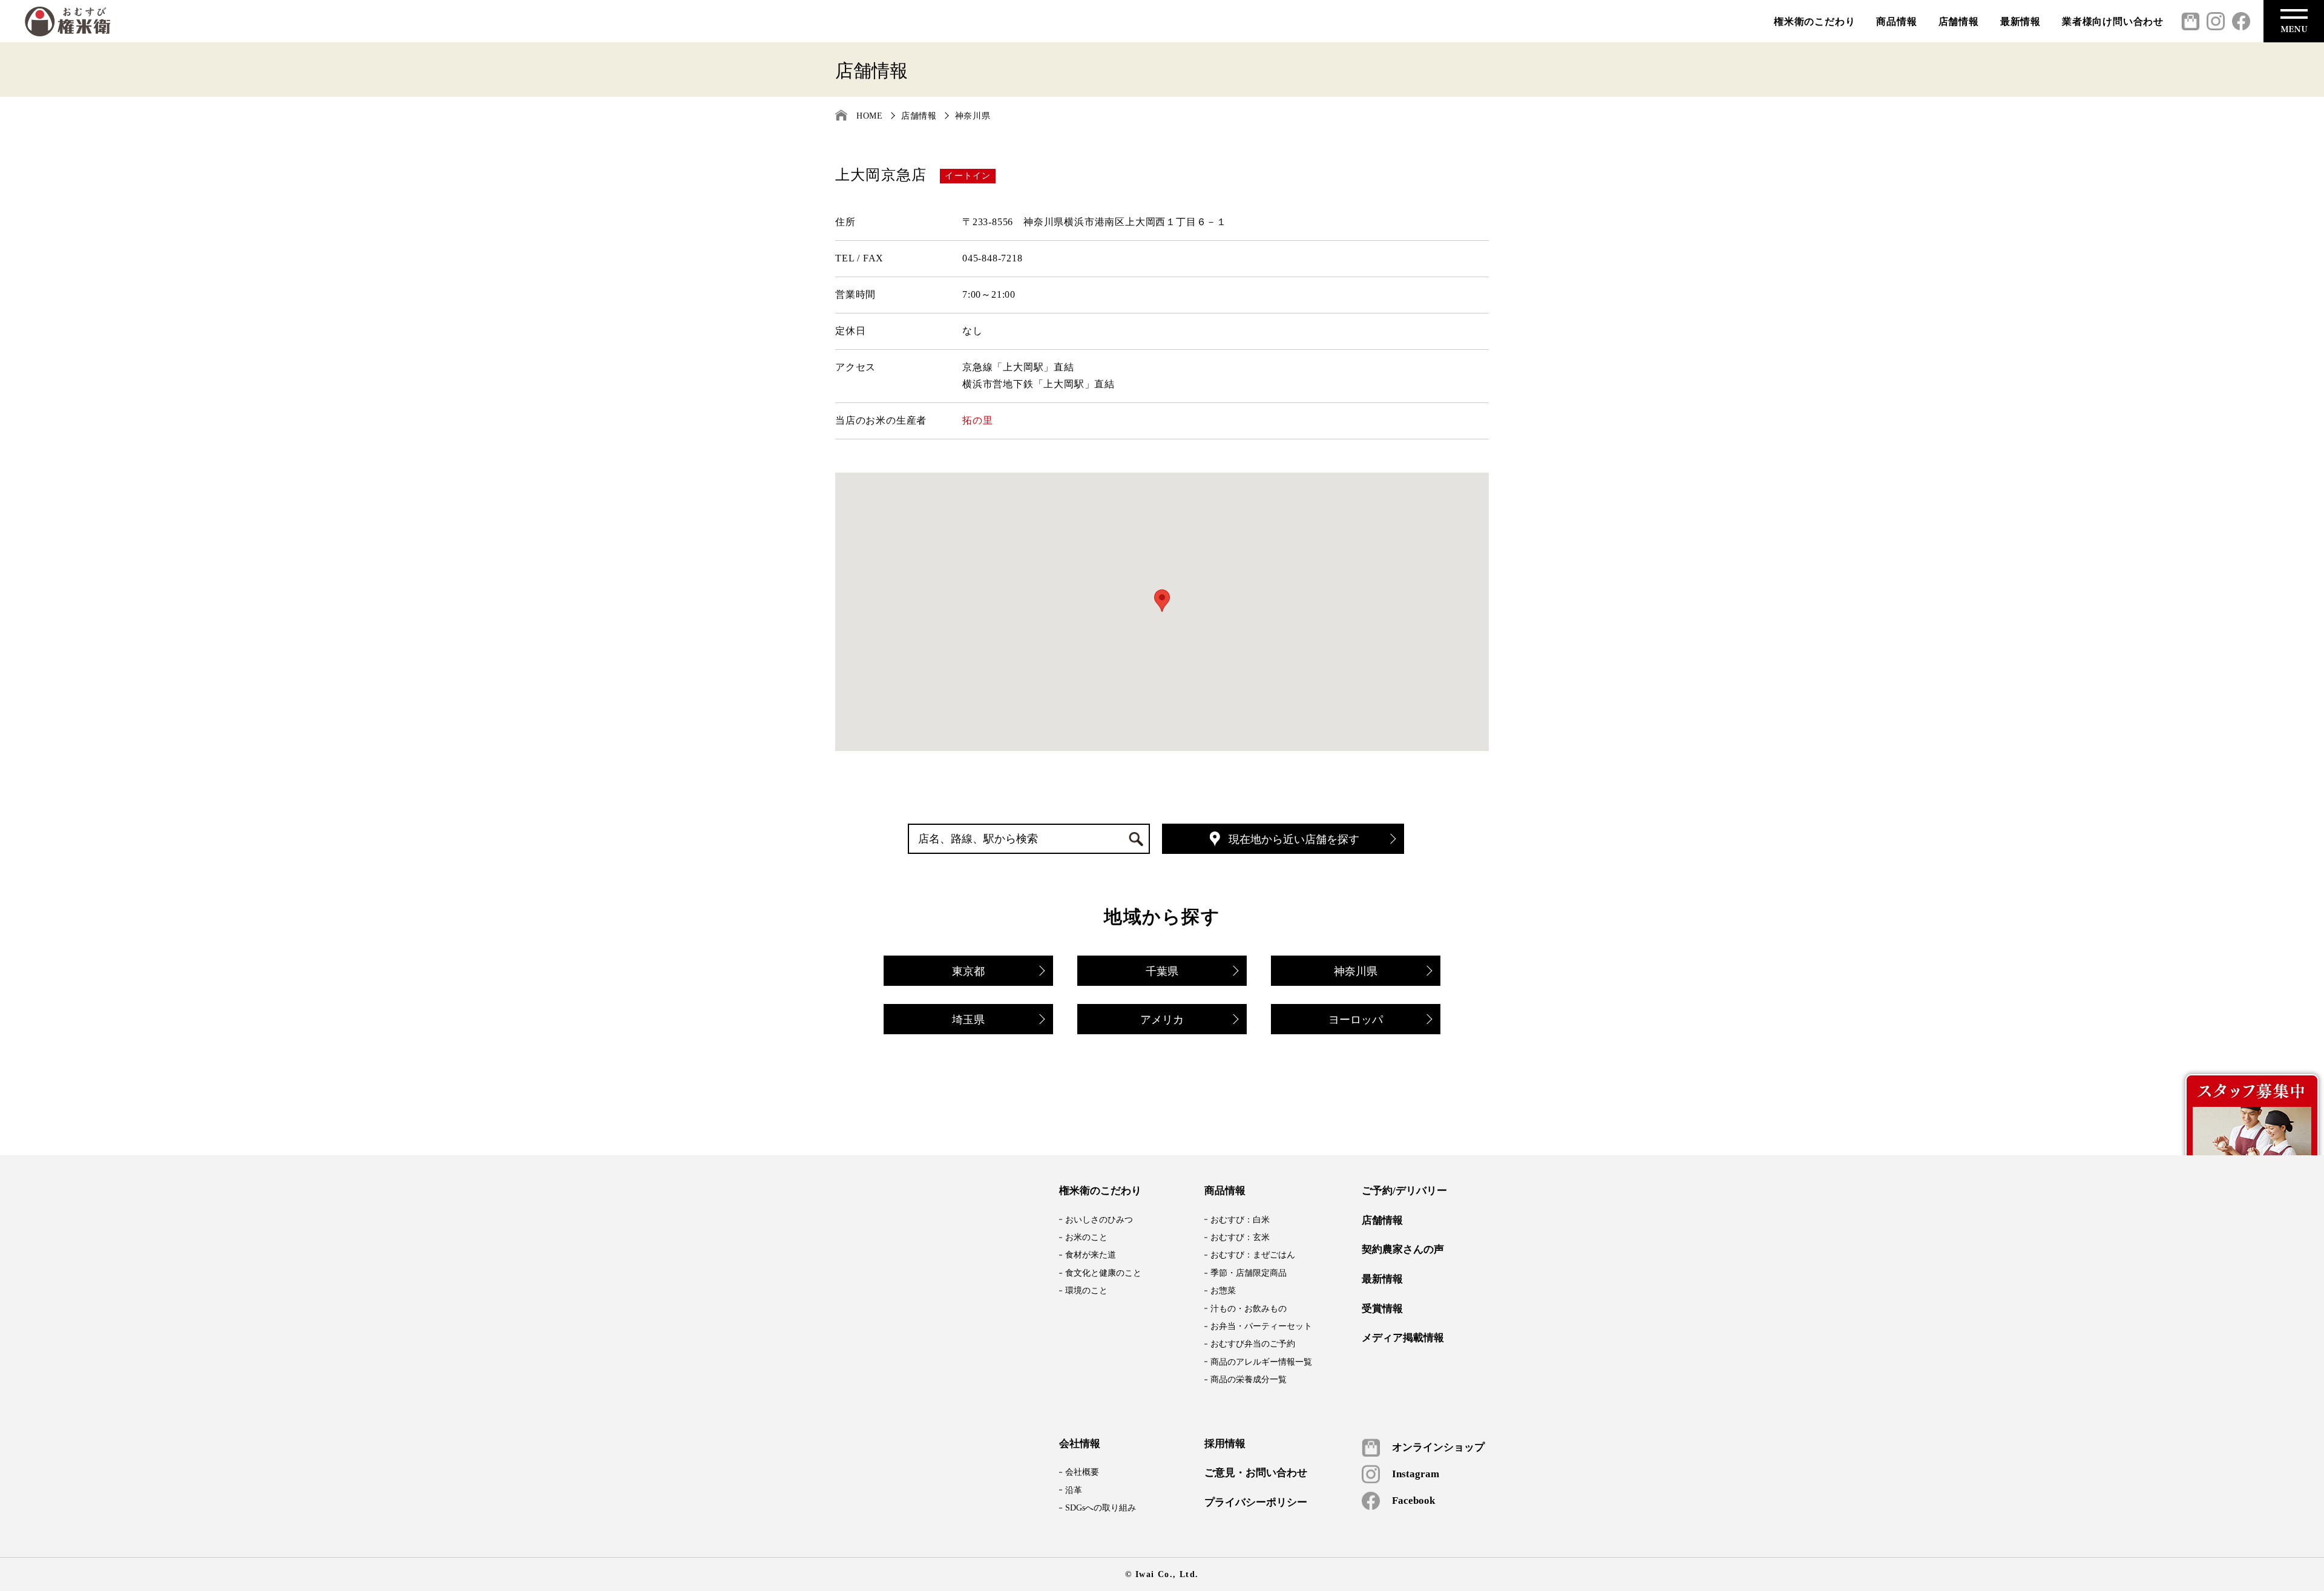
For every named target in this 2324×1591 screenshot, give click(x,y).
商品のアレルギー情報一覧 (1261, 1362)
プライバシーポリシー (1256, 1503)
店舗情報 (1959, 21)
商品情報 (1896, 21)
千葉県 (1162, 971)
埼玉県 (968, 1020)
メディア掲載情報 (1403, 1338)
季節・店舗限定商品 (1249, 1273)
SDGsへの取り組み (1101, 1508)
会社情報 (1080, 1444)
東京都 (968, 971)
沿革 (1074, 1490)
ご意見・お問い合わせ (1256, 1473)
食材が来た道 (1091, 1255)
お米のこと (1086, 1237)
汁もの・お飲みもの (1249, 1309)
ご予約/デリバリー (1404, 1191)
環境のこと (1086, 1291)
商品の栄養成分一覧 (1249, 1379)
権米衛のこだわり (1814, 21)
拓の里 (977, 420)
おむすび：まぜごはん (1253, 1255)
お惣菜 (1223, 1291)
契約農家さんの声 (1403, 1250)
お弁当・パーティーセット (1261, 1326)
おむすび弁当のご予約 (1253, 1344)
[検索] (1134, 840)
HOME (870, 116)
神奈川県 (973, 116)
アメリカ (1162, 1020)
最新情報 (2020, 21)
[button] (1162, 601)
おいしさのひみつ (1099, 1220)
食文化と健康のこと (1103, 1273)
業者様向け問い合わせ (2113, 21)
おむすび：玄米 (1240, 1237)
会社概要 (1082, 1472)
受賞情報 (1382, 1309)
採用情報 (1225, 1444)
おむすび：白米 (1240, 1220)
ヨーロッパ (1356, 1020)
